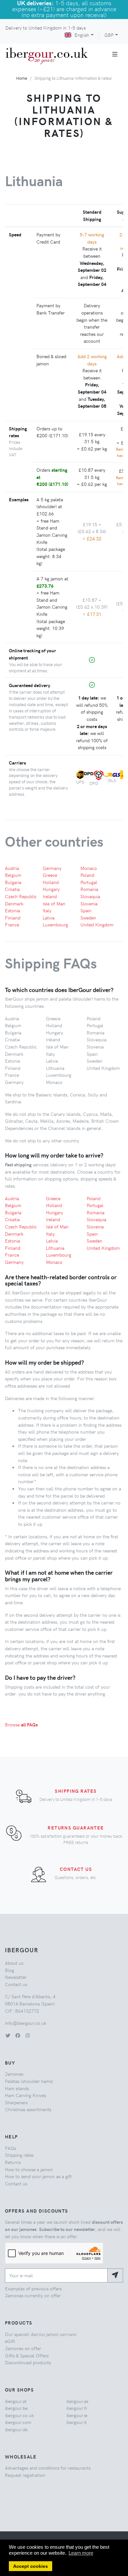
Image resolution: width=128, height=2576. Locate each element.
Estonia (12, 910)
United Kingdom (97, 924)
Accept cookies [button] (31, 2566)
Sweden (88, 918)
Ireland (50, 896)
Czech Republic (21, 896)
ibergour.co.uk (19, 2415)
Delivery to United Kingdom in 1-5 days (45, 28)
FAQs (11, 2148)
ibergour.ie (77, 2415)
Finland (13, 918)
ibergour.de (16, 2429)
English (82, 35)
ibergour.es (77, 2401)
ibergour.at (16, 2401)
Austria (12, 868)
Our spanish (41, 2334)
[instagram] (28, 2035)
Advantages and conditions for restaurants (48, 2468)
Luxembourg (55, 924)
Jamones (14, 2074)
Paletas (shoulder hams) (29, 2081)
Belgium (13, 875)
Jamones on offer (23, 2348)
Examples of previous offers (33, 2288)
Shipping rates (76, 1791)
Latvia (49, 918)
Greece (50, 875)
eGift (10, 2341)
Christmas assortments (28, 2109)
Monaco (89, 868)
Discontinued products (28, 2362)
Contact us (76, 1869)
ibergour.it (76, 2422)
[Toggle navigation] (115, 54)
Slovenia (89, 903)
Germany (52, 868)
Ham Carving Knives (25, 2095)
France (12, 924)
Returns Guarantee (76, 1828)
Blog (10, 1970)
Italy (47, 910)
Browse (21, 1724)
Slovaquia (90, 896)
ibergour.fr (77, 2408)
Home (22, 78)
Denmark (14, 903)
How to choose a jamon (29, 2169)
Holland (51, 882)
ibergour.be (16, 2408)
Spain (86, 910)
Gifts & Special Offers (27, 2355)
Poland (87, 875)
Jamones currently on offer (33, 2295)
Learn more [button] (81, 2553)
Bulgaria (13, 882)
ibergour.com (18, 2422)
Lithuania (55, 1248)
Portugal (89, 882)
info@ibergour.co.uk (26, 2023)
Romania (89, 889)
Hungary (51, 889)
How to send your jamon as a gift (38, 2176)
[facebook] (18, 2035)
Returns (13, 2162)
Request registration (25, 2475)
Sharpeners (16, 2102)
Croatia (12, 889)
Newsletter (16, 1977)
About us (14, 1963)
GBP (109, 35)
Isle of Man (54, 903)
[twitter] (8, 2035)
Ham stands (17, 2088)
